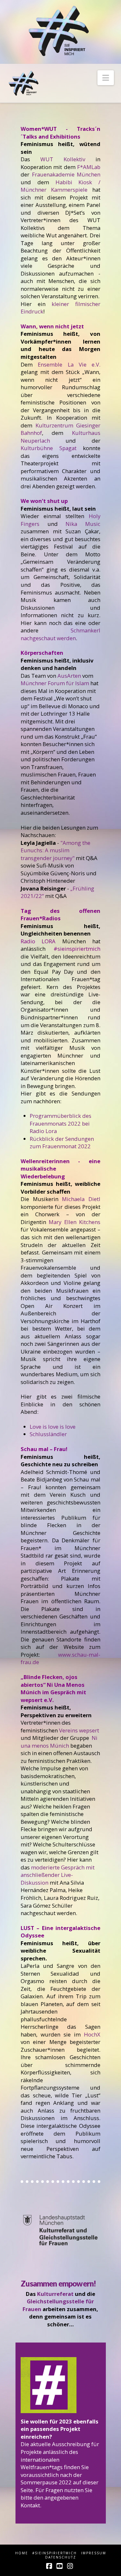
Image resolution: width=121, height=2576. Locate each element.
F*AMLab (89, 167)
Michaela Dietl (81, 1199)
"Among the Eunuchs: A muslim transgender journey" (55, 850)
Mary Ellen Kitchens (74, 1222)
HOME (22, 2553)
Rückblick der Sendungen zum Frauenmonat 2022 (62, 1143)
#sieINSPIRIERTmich (55, 2553)
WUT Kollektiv (63, 159)
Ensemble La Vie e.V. (69, 364)
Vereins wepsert (79, 1730)
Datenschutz (61, 2557)
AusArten (69, 676)
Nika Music (83, 524)
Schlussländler (48, 1434)
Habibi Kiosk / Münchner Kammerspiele (60, 186)
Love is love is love (53, 1427)
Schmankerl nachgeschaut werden (60, 634)
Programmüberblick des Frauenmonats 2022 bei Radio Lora (60, 1123)
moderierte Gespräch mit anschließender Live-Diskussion (58, 1875)
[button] (106, 78)
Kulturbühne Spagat (49, 448)
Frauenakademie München (66, 174)
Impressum (94, 2553)
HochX (92, 2034)
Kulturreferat (55, 2294)
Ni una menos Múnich (59, 1742)
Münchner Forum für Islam (55, 683)
